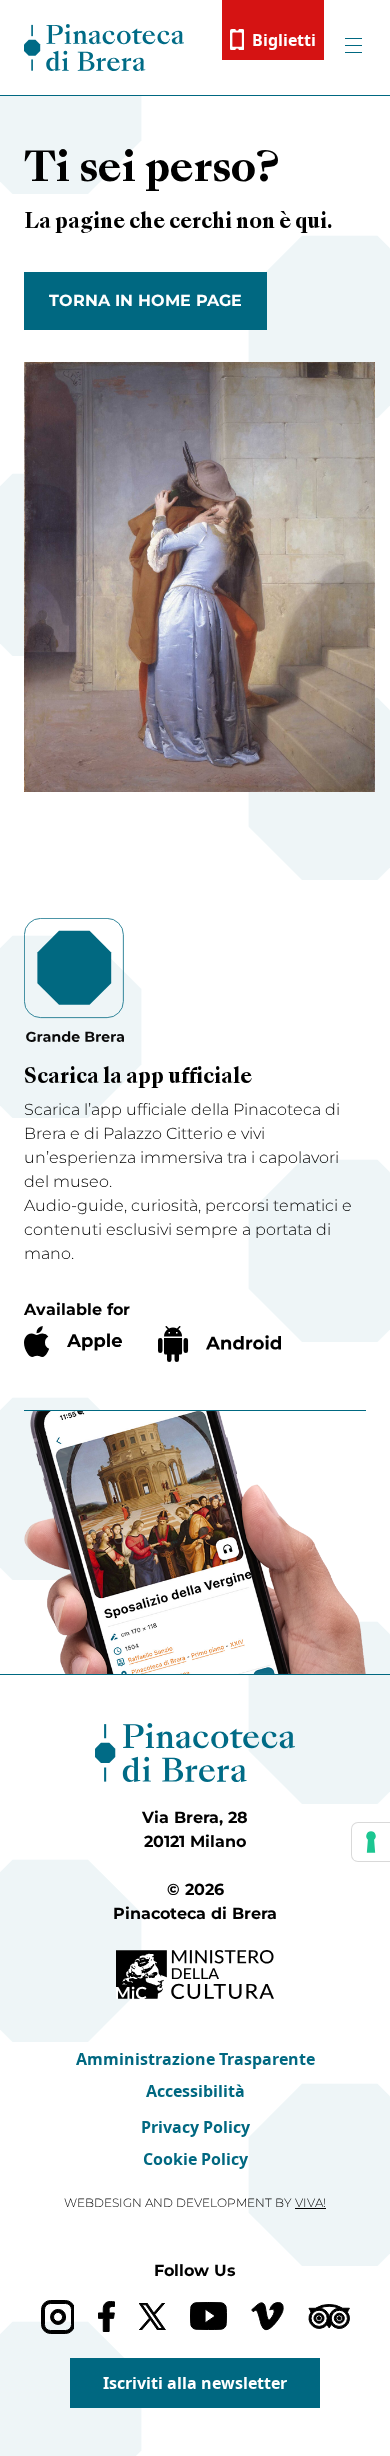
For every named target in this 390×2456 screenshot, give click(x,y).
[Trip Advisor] (329, 2316)
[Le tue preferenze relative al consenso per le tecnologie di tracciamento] (371, 1842)
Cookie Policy (195, 2159)
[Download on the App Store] (73, 1341)
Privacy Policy (195, 2127)
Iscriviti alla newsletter (195, 2383)
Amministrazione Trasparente (195, 2059)
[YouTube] (208, 2316)
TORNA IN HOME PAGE (145, 300)
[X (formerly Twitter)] (152, 2316)
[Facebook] (106, 2316)
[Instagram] (57, 2316)
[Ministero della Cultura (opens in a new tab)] (195, 1974)
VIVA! (310, 2202)
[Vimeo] (267, 2316)
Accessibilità (195, 2091)
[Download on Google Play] (219, 1344)
